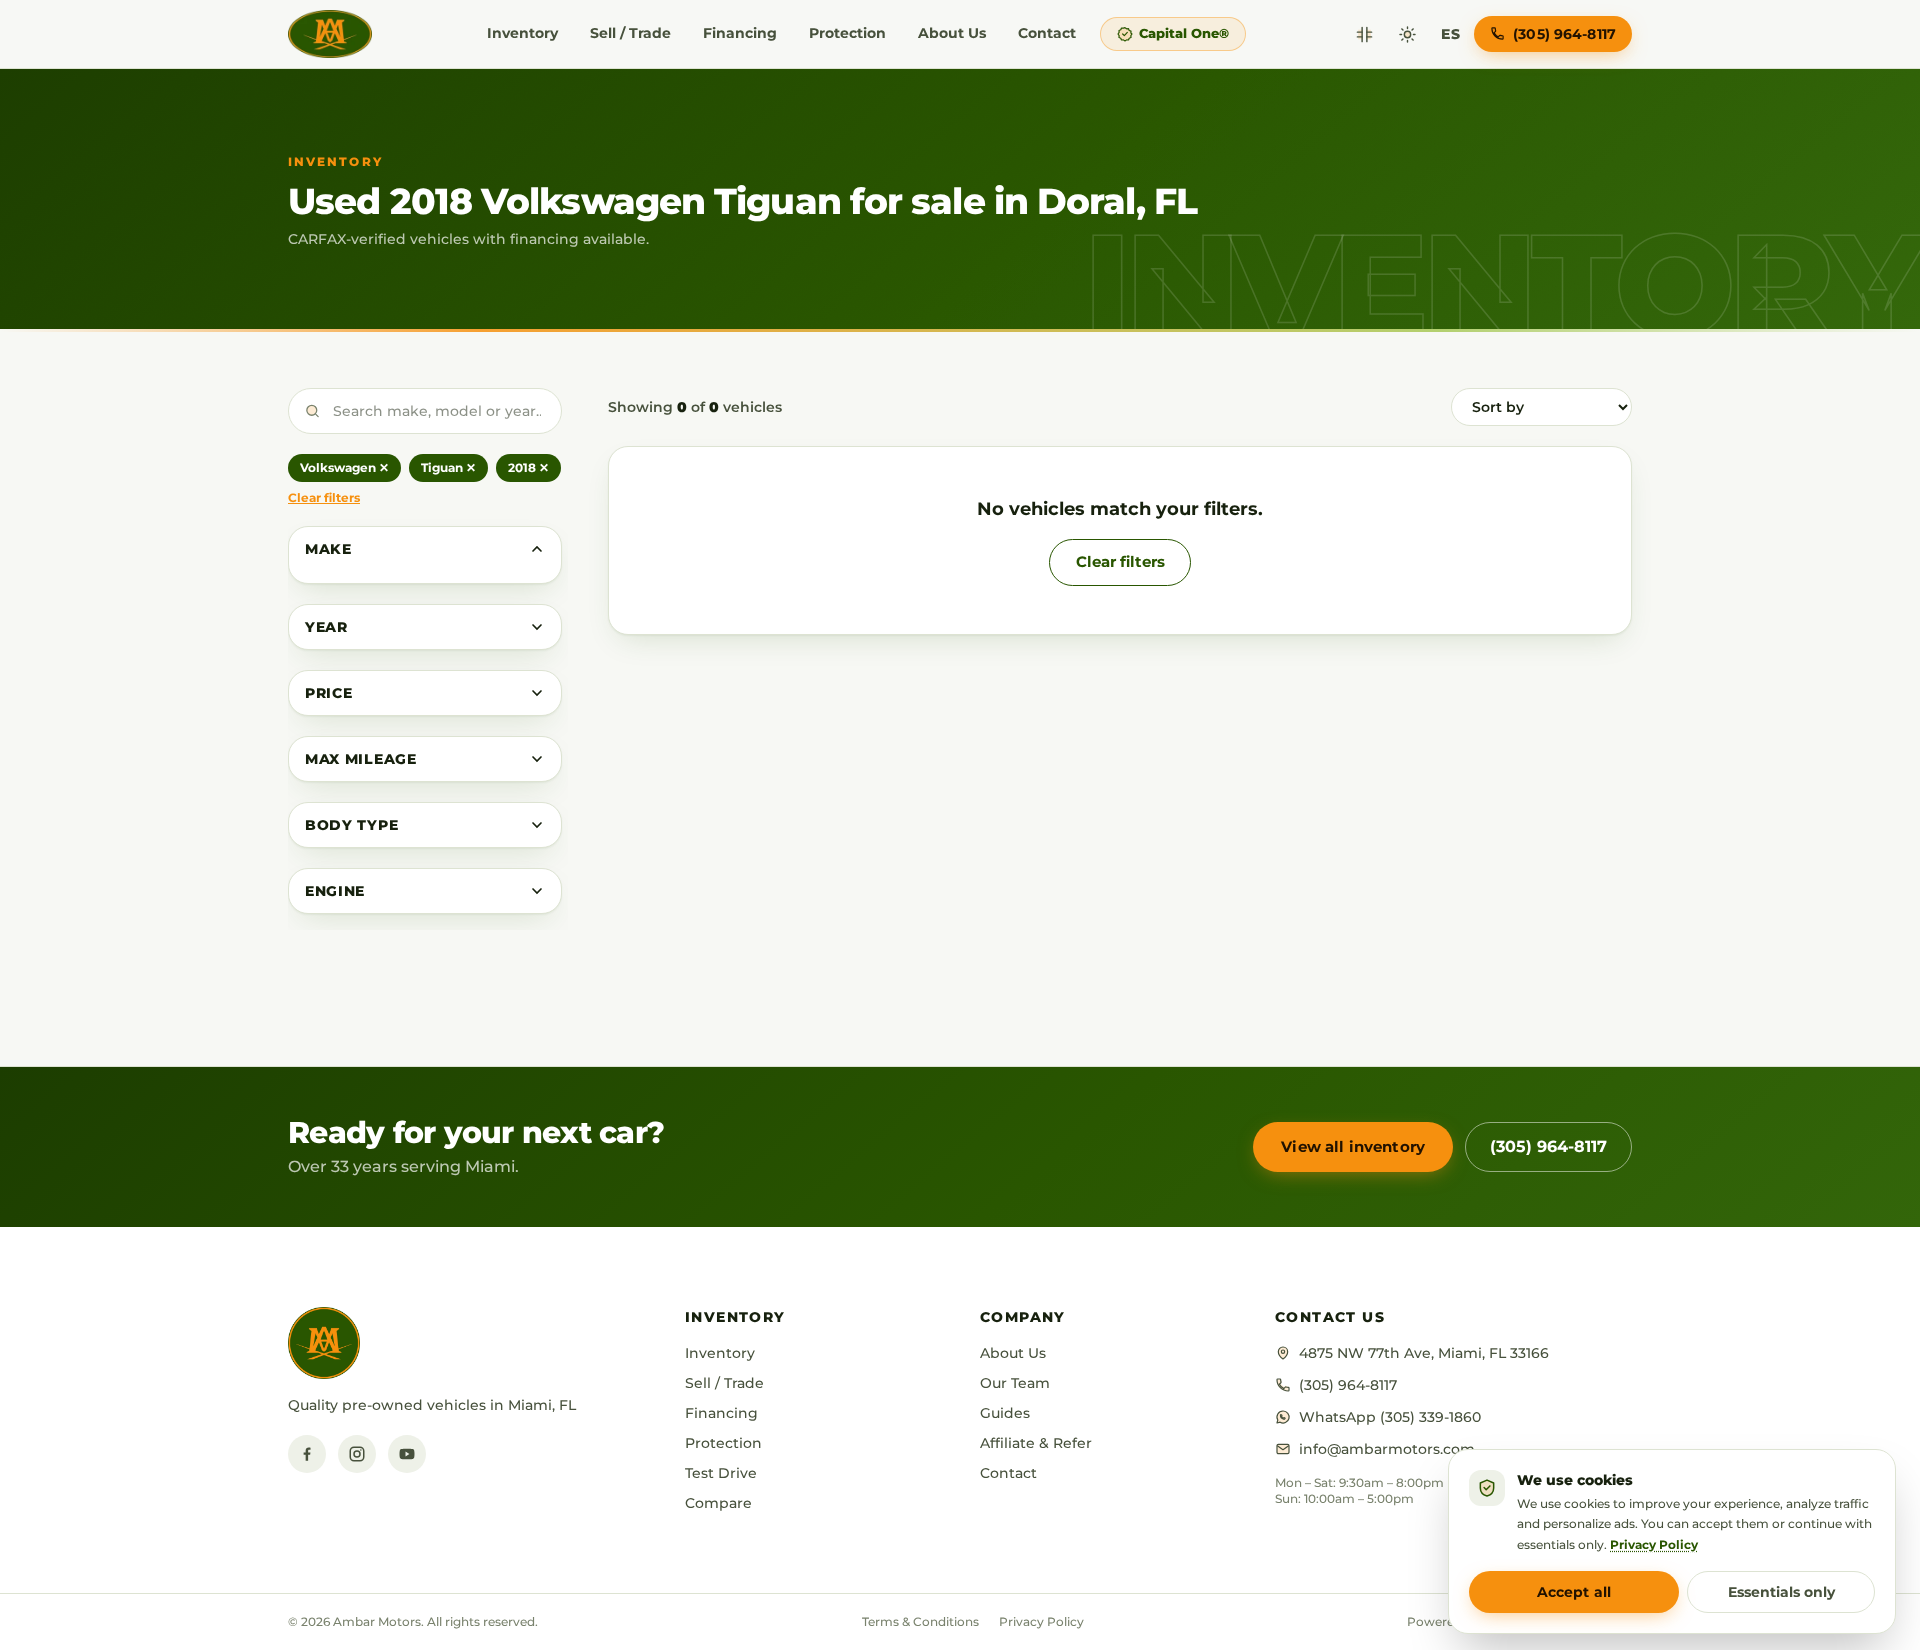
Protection (847, 33)
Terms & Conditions (920, 1621)
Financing (740, 33)
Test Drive (721, 1473)
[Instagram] (357, 1454)
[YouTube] (407, 1454)
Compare (718, 1503)
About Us (952, 33)
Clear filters (324, 497)
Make (328, 549)
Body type (351, 825)
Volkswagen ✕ (344, 467)
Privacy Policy (1041, 1621)
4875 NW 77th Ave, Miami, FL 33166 (1424, 1353)
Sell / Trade (630, 33)
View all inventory (1353, 1146)
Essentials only (1781, 1592)
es (1450, 34)
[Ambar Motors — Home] (330, 34)
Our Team (1015, 1383)
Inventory (522, 33)
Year (326, 627)
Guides (1005, 1413)
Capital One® (1184, 33)
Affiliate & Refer (1036, 1443)
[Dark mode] (1407, 34)
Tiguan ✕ (448, 467)
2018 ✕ (528, 467)
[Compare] (1364, 34)
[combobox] (425, 411)
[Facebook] (307, 1454)
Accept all (1574, 1592)
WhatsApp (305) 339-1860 (1390, 1417)
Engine (335, 891)
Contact (1047, 33)
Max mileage (361, 759)
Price (329, 693)
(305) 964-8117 (1548, 1146)
